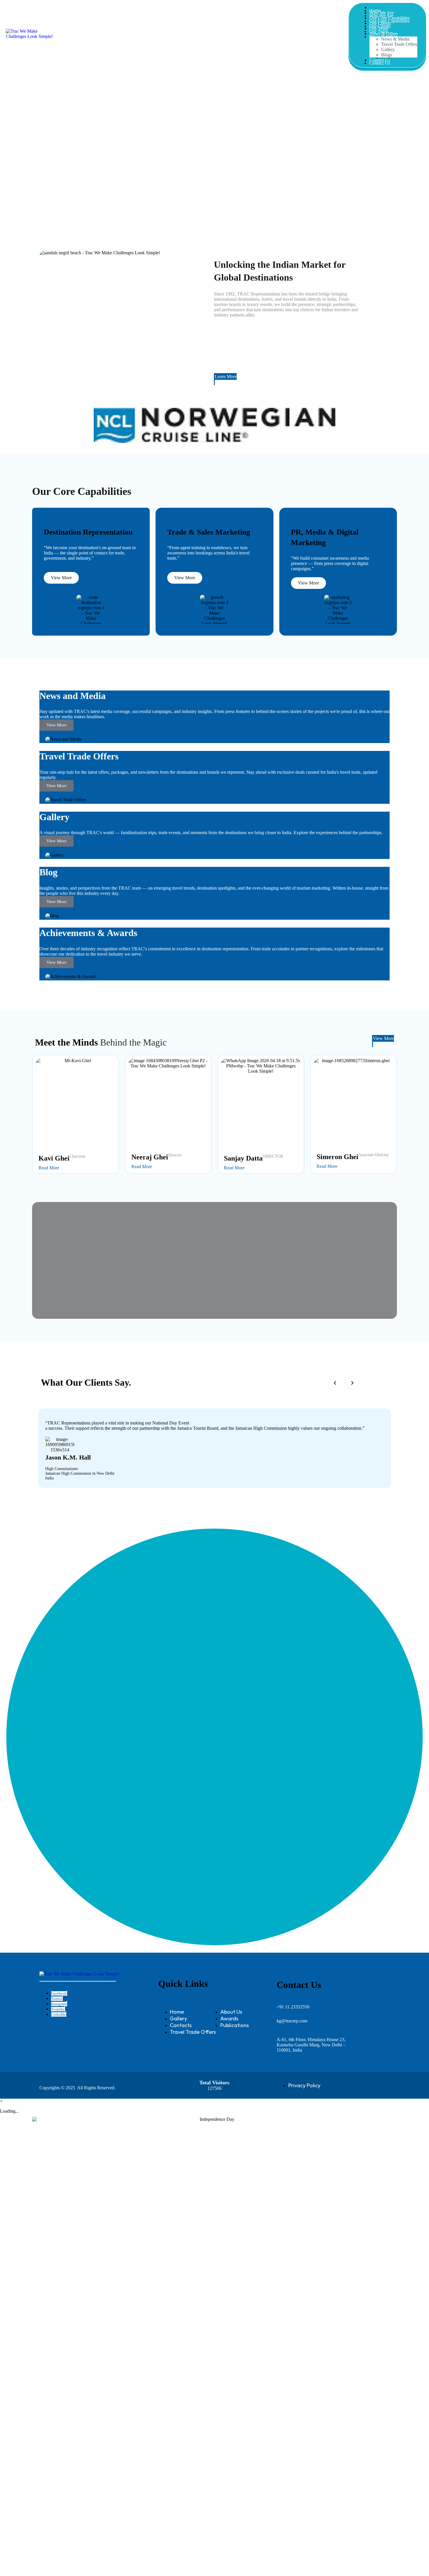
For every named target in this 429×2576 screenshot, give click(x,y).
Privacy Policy (304, 2085)
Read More (49, 1168)
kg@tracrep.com (292, 2021)
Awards (229, 2018)
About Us (231, 2012)
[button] (335, 1383)
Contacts (181, 2025)
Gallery (178, 2018)
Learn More (226, 376)
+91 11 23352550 (293, 2007)
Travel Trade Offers (193, 2032)
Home (177, 2012)
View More (56, 725)
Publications (235, 2025)
